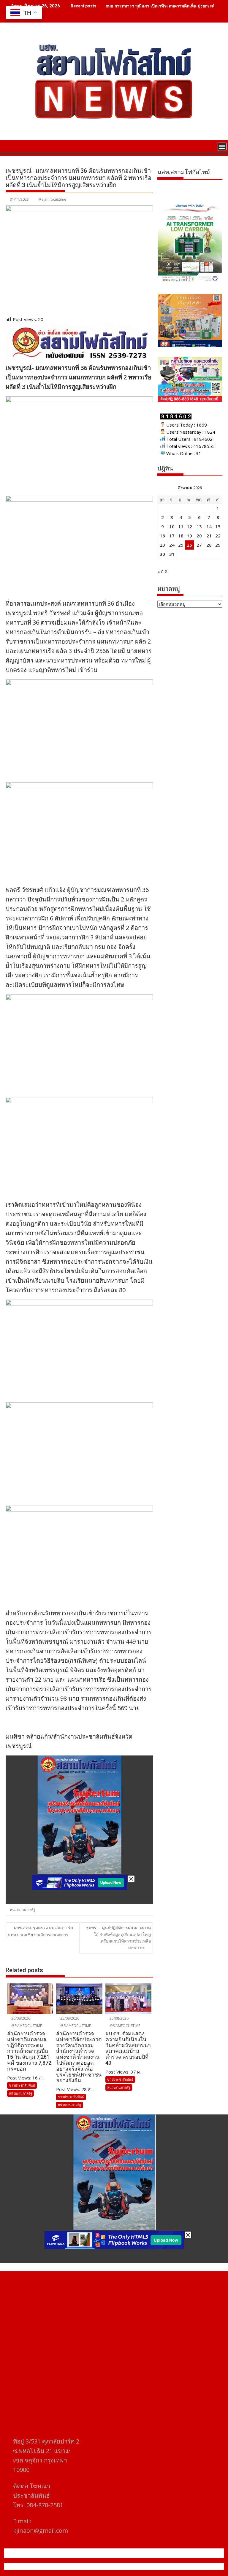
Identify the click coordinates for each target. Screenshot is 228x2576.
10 (172, 526)
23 (162, 545)
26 (189, 545)
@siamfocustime (52, 199)
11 (181, 526)
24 (172, 545)
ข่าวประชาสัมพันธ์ (22, 2085)
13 (199, 526)
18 (181, 536)
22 (218, 536)
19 (189, 536)
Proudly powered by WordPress (75, 2566)
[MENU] (222, 147)
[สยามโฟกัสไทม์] (11, 146)
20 (199, 536)
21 (209, 536)
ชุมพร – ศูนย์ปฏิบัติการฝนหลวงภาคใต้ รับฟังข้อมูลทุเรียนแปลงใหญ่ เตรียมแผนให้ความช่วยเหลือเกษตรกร (118, 1937)
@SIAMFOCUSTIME (26, 2026)
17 (172, 536)
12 (189, 526)
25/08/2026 (69, 2018)
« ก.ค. (163, 571)
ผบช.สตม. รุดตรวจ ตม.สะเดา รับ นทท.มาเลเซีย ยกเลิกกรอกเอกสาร (40, 1931)
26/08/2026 (20, 2018)
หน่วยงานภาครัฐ (23, 1909)
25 (181, 545)
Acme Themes (172, 2566)
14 (209, 526)
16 (162, 536)
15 (218, 526)
